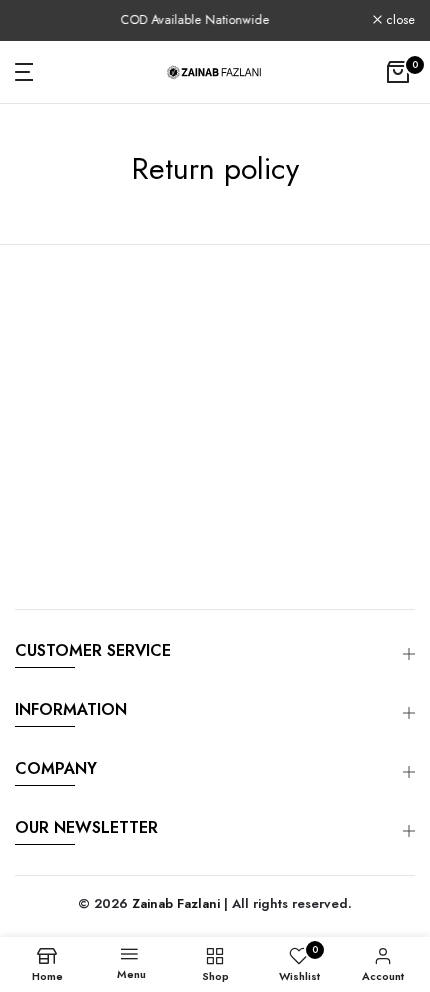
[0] (398, 72)
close (398, 20)
